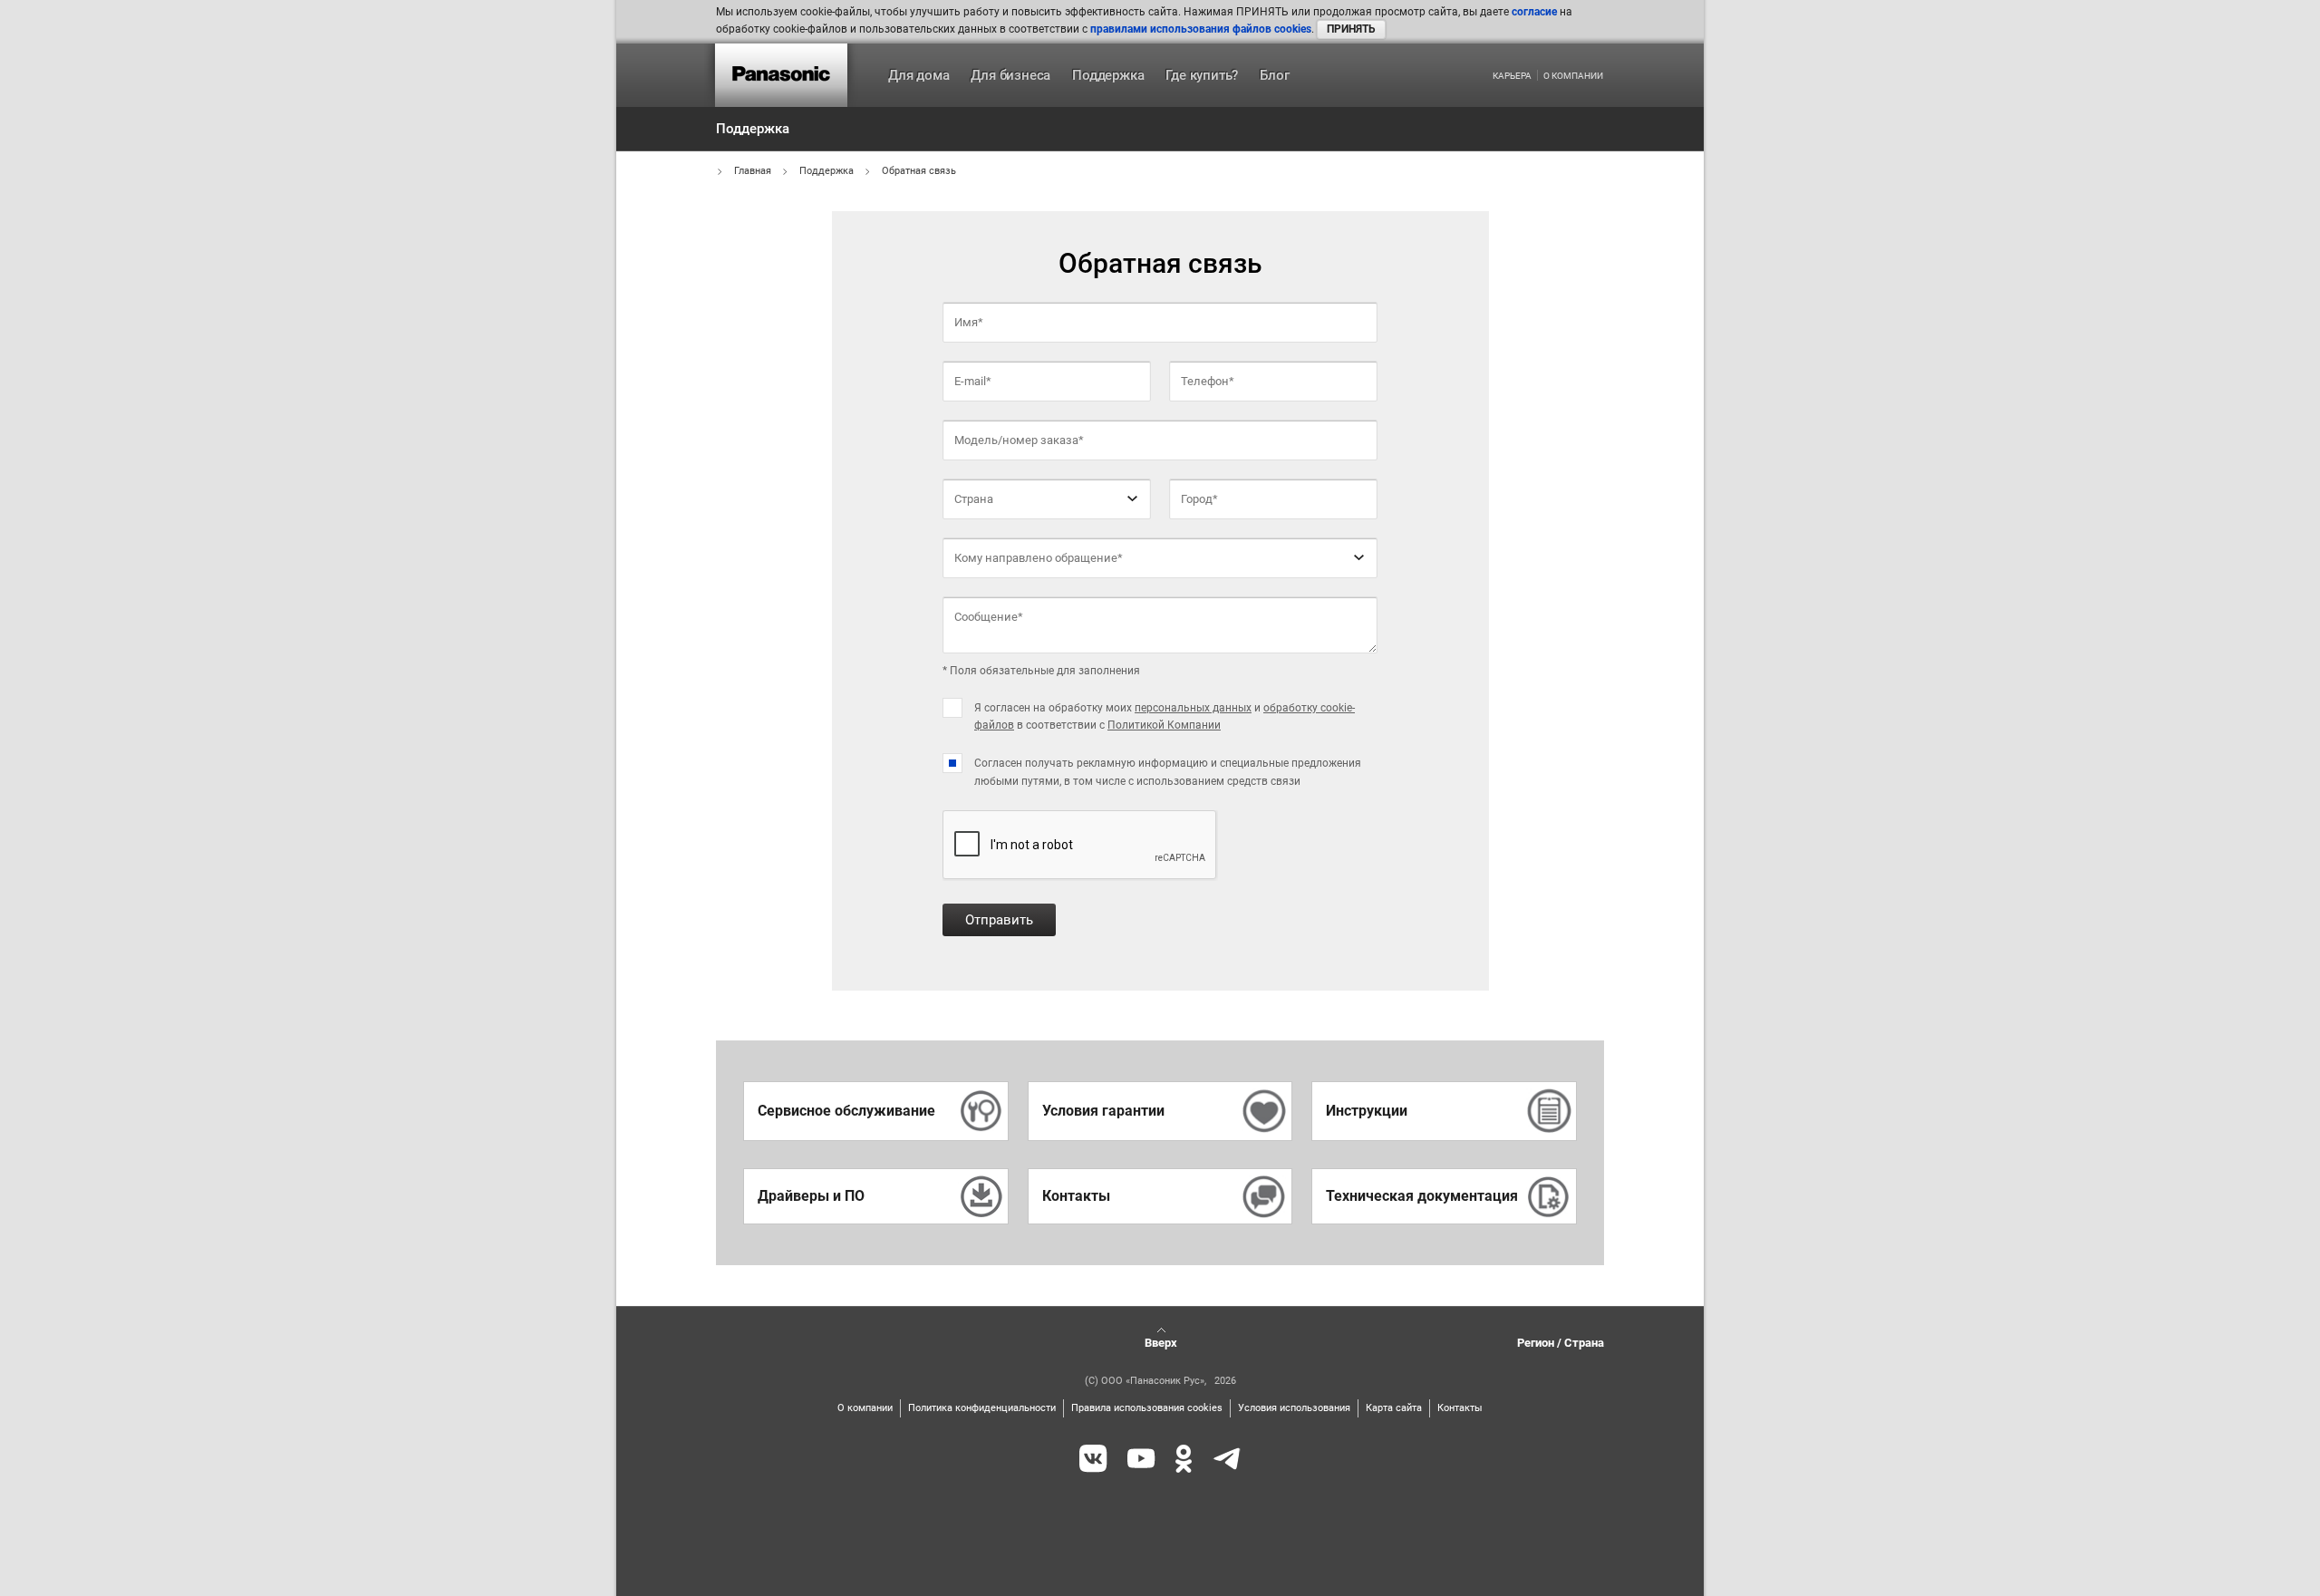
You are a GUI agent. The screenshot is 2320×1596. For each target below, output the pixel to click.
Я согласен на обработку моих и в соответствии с (1165, 717)
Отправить (999, 920)
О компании (1573, 76)
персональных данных (1193, 708)
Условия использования (1294, 1408)
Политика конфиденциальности (982, 1408)
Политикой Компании (1164, 725)
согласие (1534, 12)
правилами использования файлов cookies (1201, 29)
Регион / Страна (1561, 1343)
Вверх (1161, 1343)
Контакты (1460, 1408)
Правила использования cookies (1147, 1408)
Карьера (1512, 76)
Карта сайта (1394, 1408)
